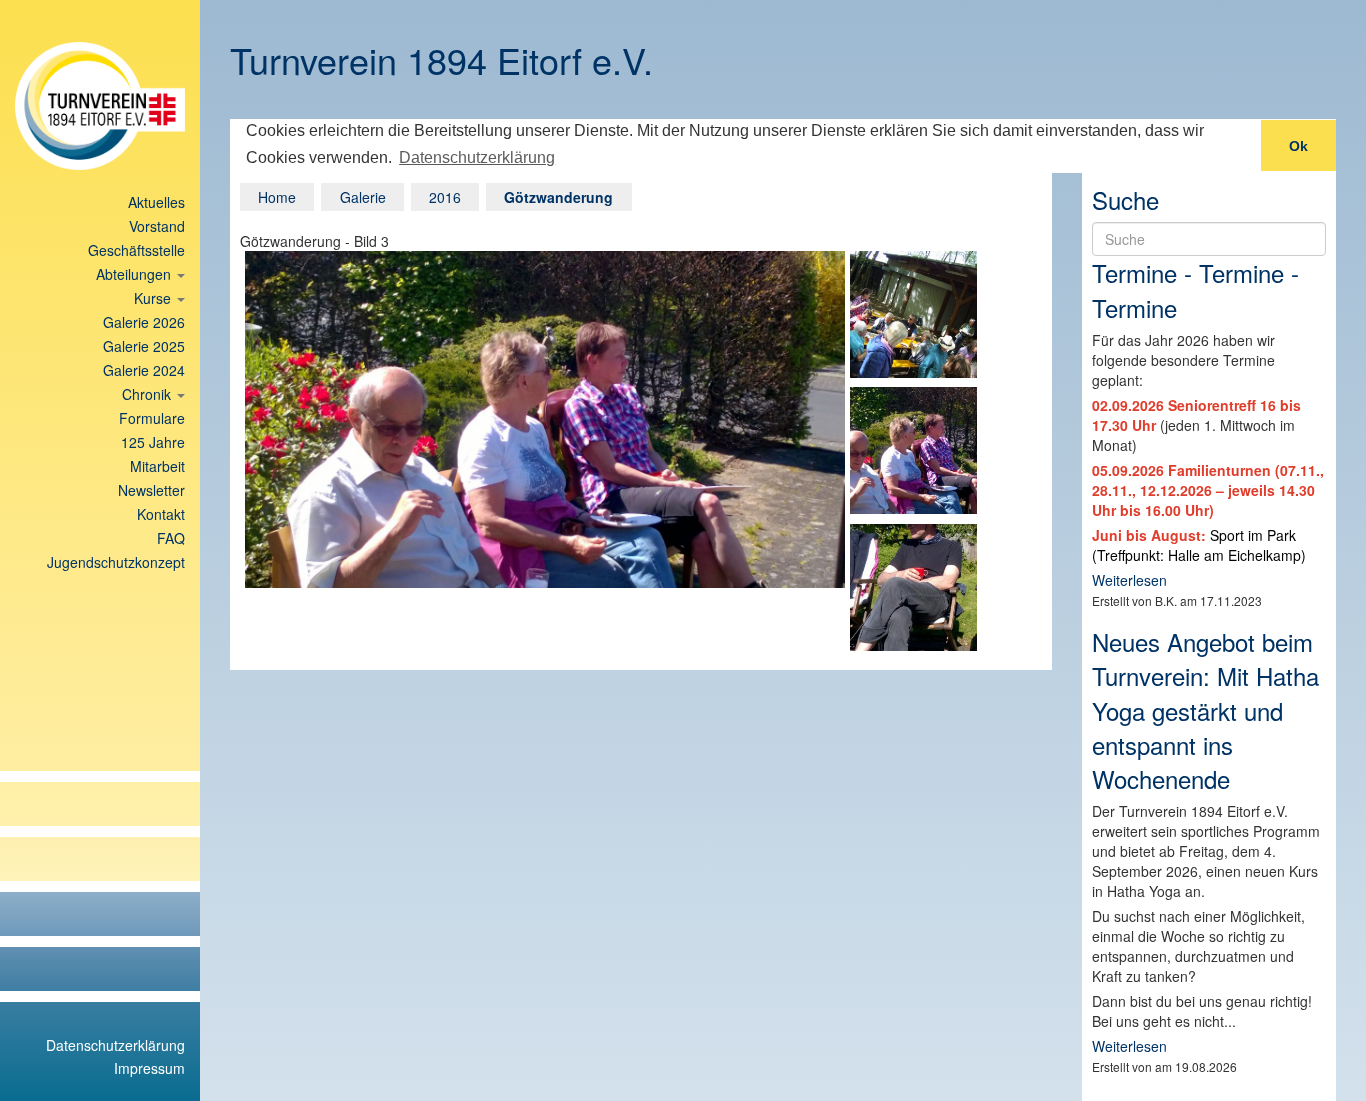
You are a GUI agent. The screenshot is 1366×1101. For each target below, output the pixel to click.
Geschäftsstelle (136, 250)
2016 (445, 197)
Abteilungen (135, 274)
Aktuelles (156, 202)
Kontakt (161, 514)
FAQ (171, 538)
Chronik (148, 394)
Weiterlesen (1129, 580)
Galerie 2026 (144, 322)
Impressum (149, 1068)
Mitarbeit (157, 466)
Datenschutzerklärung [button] (477, 157)
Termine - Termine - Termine (1195, 289)
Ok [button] (1298, 146)
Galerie (363, 197)
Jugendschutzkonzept (116, 562)
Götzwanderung (558, 197)
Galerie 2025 (144, 346)
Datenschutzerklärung (115, 1045)
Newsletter (151, 490)
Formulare (152, 418)
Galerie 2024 (144, 370)
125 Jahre (153, 442)
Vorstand (157, 226)
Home (277, 197)
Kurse (154, 298)
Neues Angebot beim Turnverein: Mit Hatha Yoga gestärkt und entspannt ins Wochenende (1205, 710)
